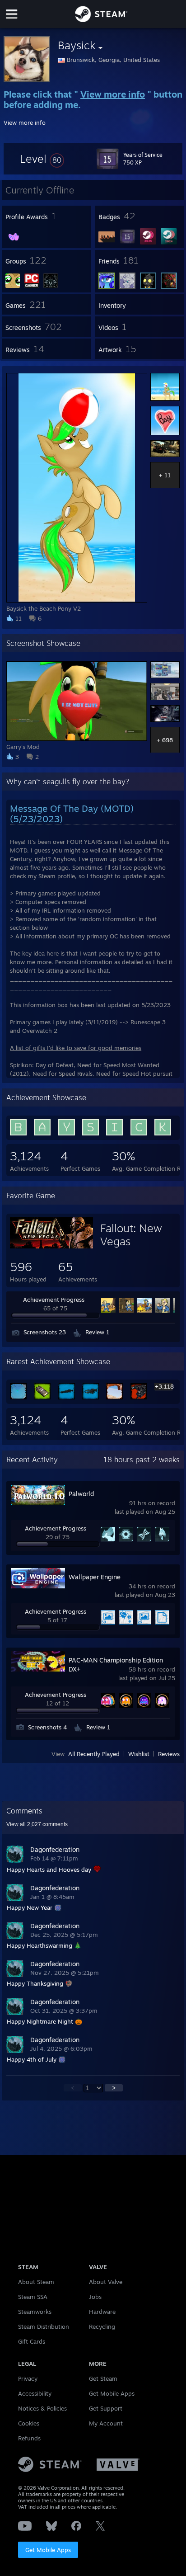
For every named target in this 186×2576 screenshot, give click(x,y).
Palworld (81, 1494)
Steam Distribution (44, 2326)
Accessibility (35, 2393)
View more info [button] (25, 122)
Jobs (95, 2297)
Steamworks (35, 2312)
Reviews (169, 1754)
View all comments (37, 1824)
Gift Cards (32, 2341)
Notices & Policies (42, 2408)
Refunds (29, 2438)
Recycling (102, 2326)
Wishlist (139, 1754)
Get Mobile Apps (48, 2550)
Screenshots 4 (47, 1727)
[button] (42, 159)
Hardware (102, 2312)
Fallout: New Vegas (131, 1235)
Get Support (106, 2408)
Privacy (28, 2378)
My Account (106, 2423)
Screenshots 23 (45, 1332)
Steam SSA (33, 2297)
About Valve (106, 2282)
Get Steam (103, 2378)
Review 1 (97, 1332)
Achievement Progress (54, 1300)
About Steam (36, 2282)
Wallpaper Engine (95, 1577)
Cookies (29, 2423)
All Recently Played (94, 1754)
